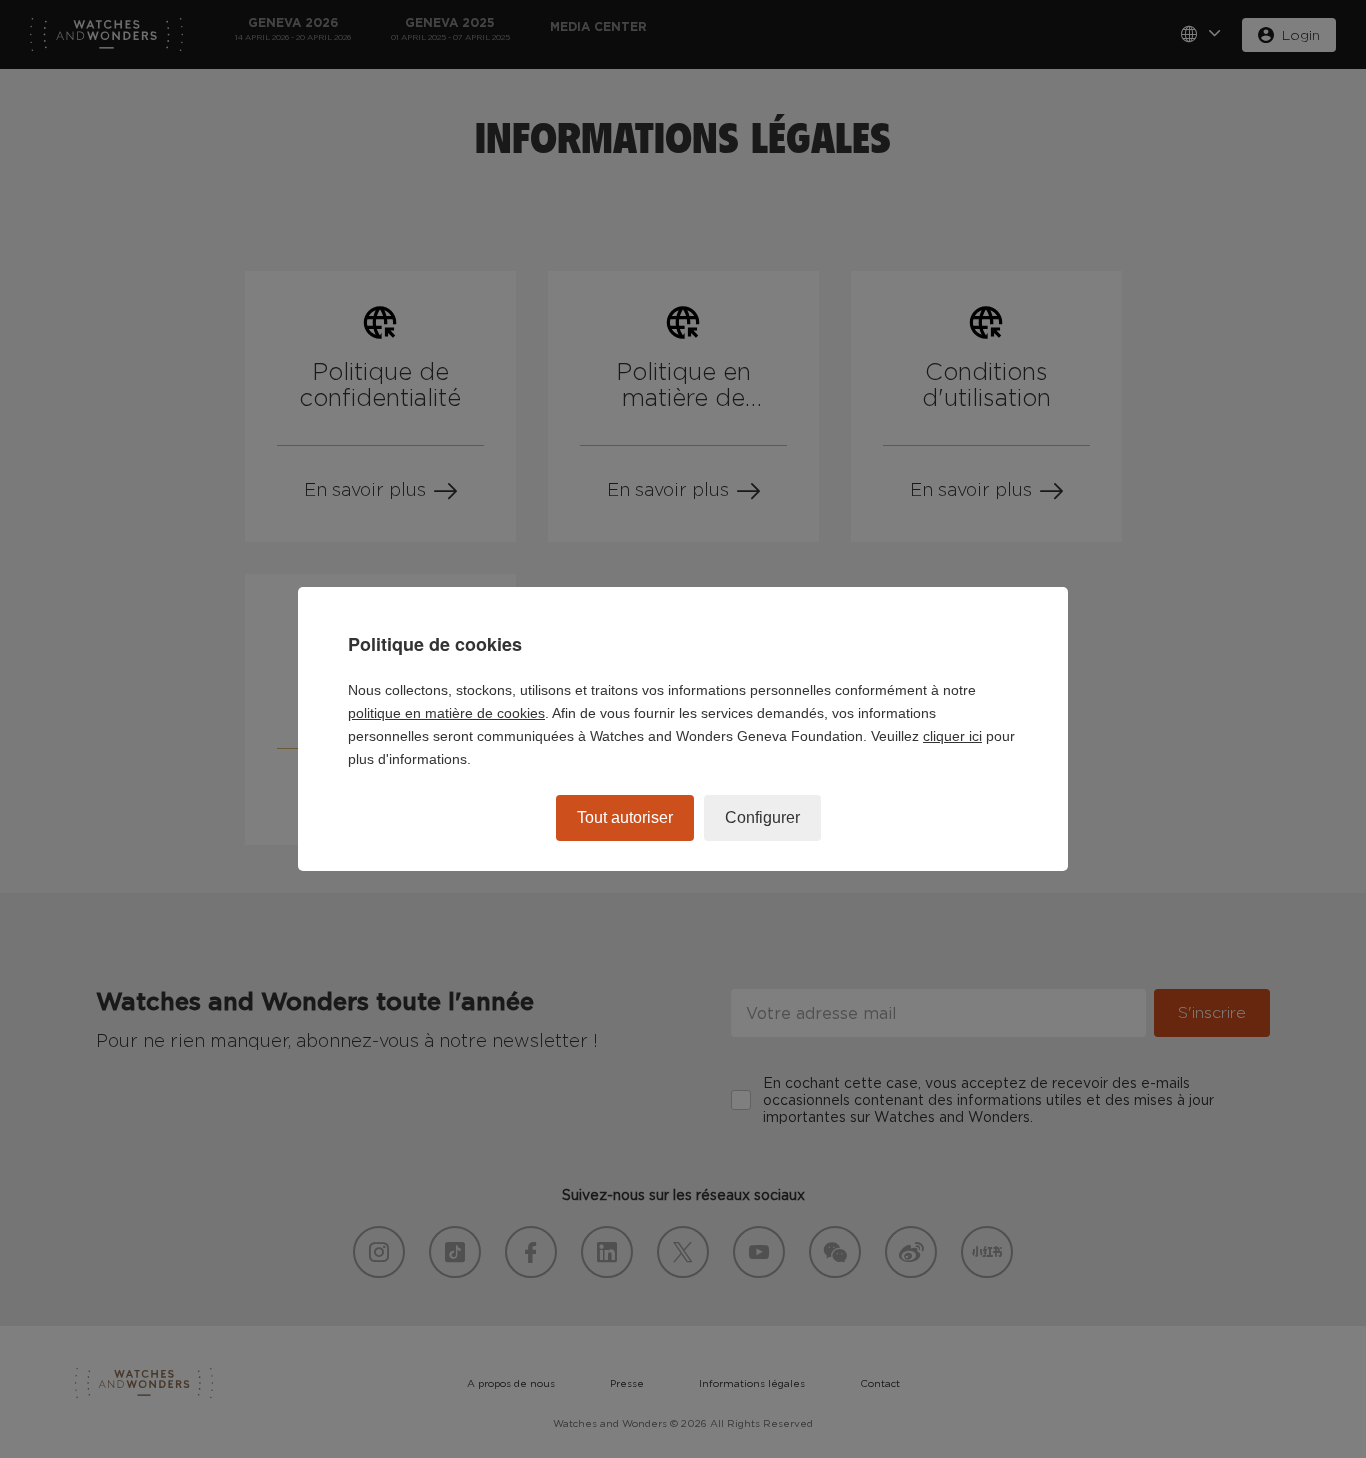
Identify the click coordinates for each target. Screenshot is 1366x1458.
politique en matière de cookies (446, 713)
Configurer (762, 817)
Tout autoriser (625, 817)
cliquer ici (952, 736)
